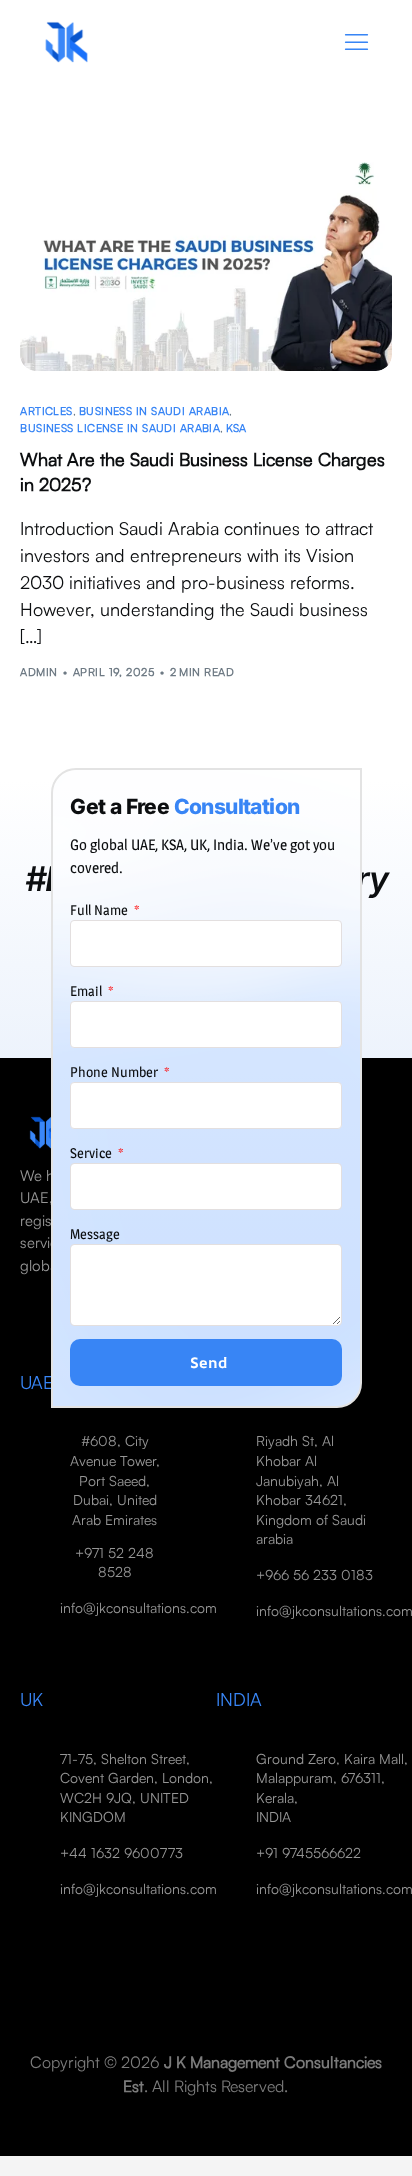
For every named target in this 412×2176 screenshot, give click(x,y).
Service (92, 1152)
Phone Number (115, 1071)
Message (95, 1233)
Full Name (100, 909)
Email (87, 990)
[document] (206, 1088)
